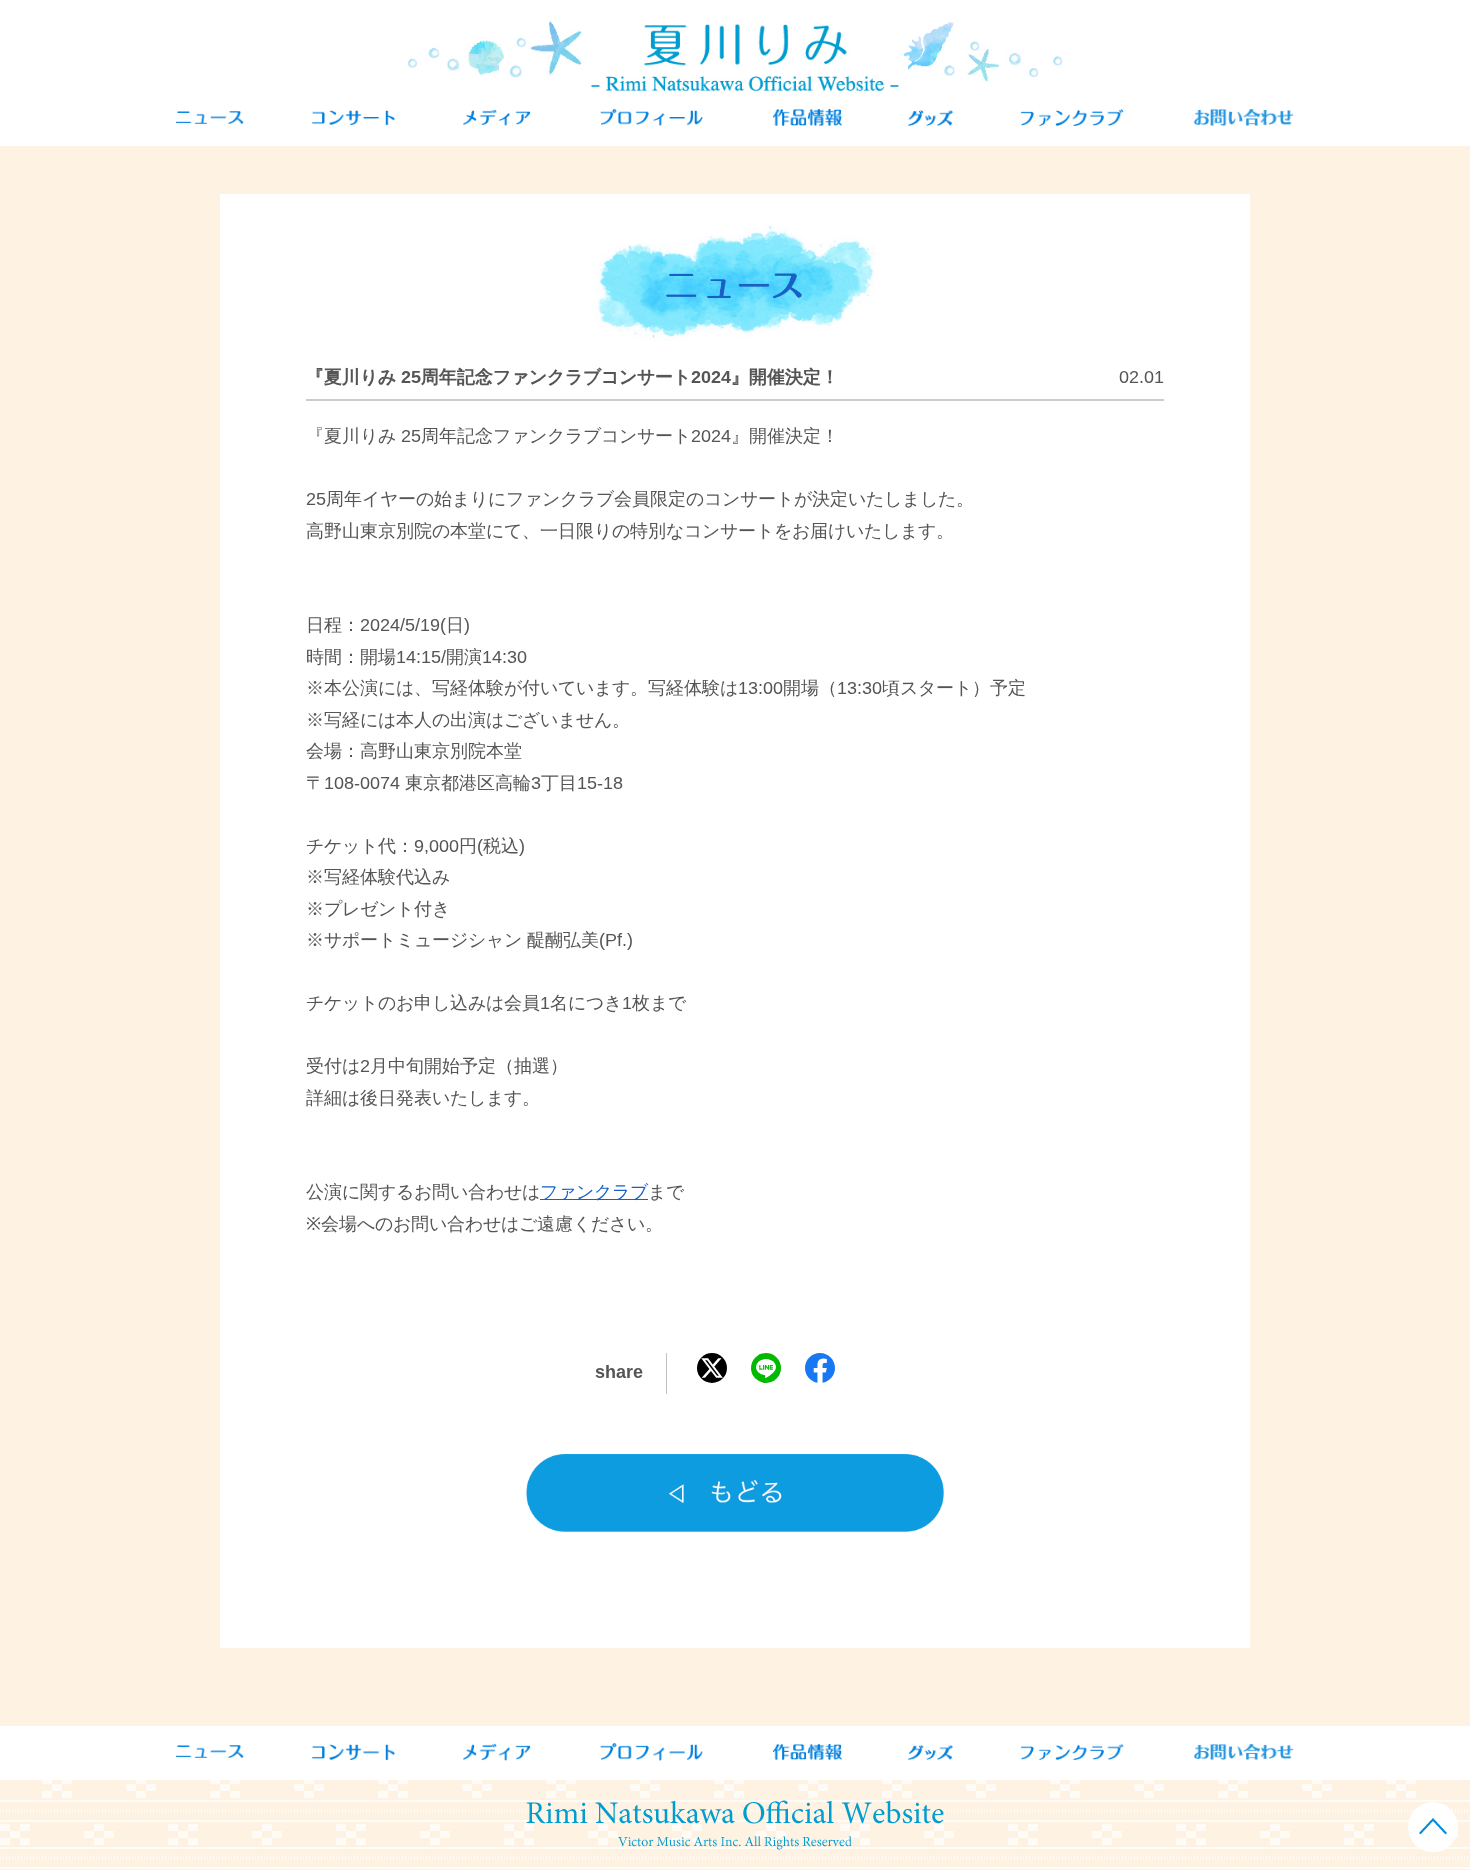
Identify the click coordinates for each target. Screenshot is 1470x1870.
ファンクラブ (594, 1192)
